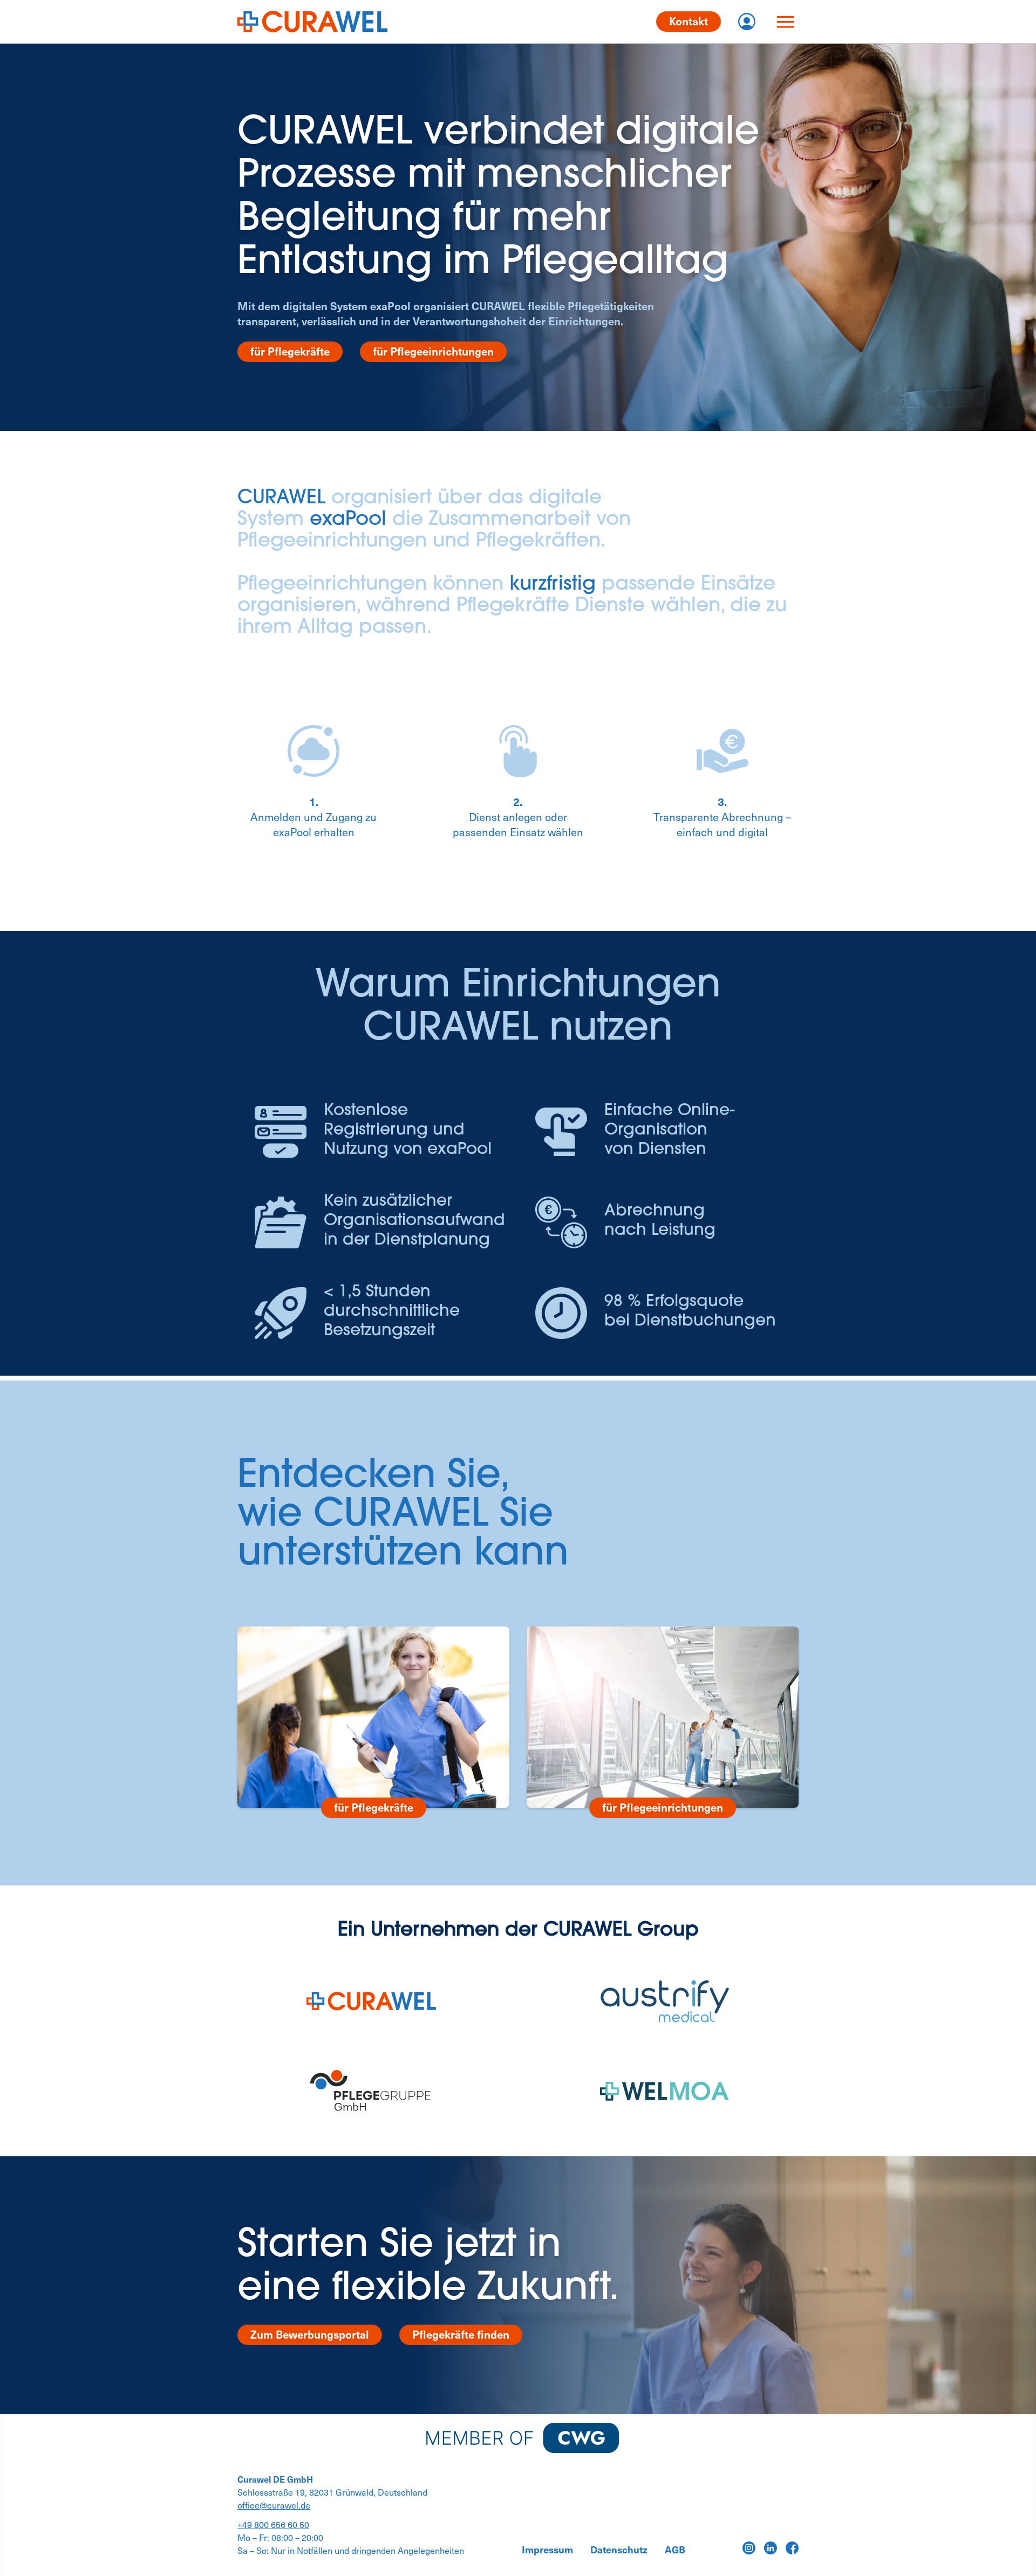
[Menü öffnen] (786, 22)
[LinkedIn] (771, 2548)
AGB (675, 2550)
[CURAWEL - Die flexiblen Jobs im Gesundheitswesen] (312, 22)
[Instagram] (749, 2548)
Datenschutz (619, 2550)
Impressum (547, 2550)
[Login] (747, 22)
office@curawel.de (274, 2505)
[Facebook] (792, 2548)
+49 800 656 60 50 (273, 2524)
